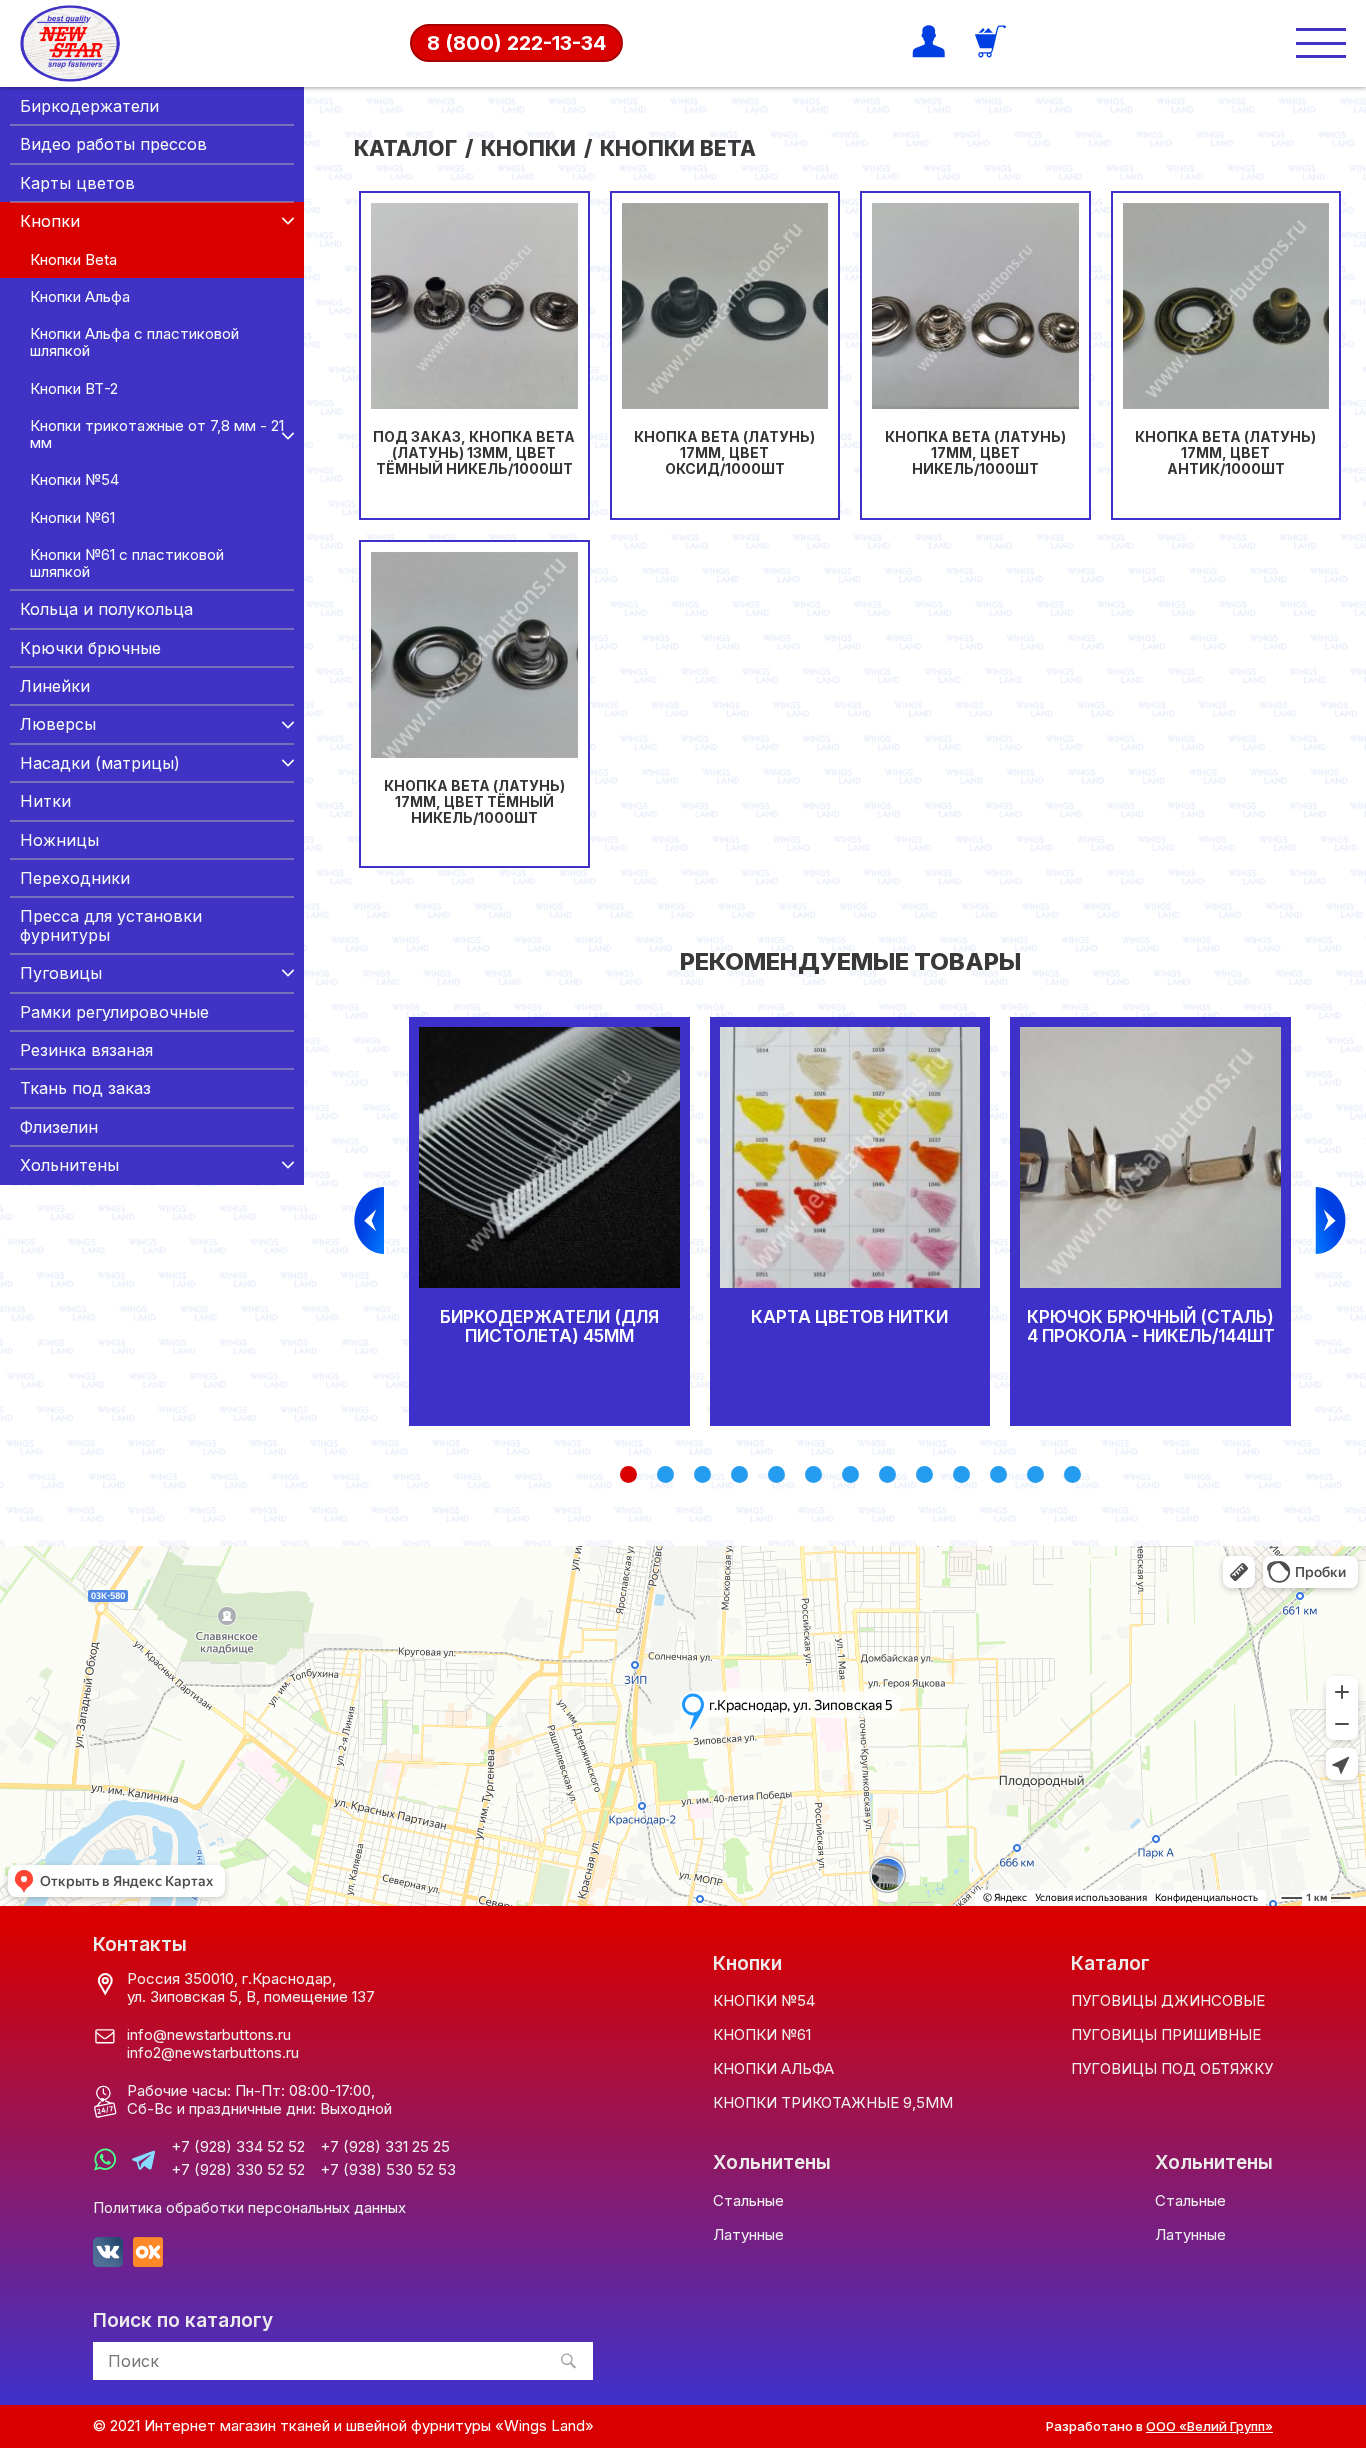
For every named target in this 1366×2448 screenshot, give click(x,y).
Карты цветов (77, 183)
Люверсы (58, 724)
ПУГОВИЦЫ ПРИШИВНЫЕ (1166, 2034)
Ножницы (59, 840)
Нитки (45, 801)
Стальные (748, 2200)
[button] (628, 1474)
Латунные (748, 2234)
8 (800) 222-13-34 (516, 43)
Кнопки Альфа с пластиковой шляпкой (134, 342)
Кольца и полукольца (106, 609)
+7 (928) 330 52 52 (238, 2170)
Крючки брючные (90, 648)
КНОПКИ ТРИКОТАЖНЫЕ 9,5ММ (833, 2102)
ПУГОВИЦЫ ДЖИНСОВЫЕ (1168, 2000)
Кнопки (50, 221)
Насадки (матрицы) (100, 763)
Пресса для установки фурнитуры (111, 925)
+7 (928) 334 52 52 (238, 2147)
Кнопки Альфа (80, 296)
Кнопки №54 (74, 479)
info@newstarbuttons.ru (209, 2034)
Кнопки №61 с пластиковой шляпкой (127, 563)
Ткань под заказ (85, 1088)
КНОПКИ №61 (762, 2034)
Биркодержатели (89, 106)
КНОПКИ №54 (764, 2000)
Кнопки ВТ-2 (74, 388)
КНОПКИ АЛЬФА (773, 2068)
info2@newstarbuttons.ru (213, 2052)
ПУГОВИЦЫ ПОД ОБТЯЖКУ (1172, 2068)
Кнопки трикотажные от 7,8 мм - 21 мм (157, 434)
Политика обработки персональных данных (249, 2207)
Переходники (75, 878)
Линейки (55, 686)
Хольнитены (69, 1165)
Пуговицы (61, 973)
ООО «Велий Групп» (1209, 2426)
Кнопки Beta (73, 259)
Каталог (405, 148)
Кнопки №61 (72, 517)
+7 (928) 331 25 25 (385, 2147)
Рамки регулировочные (114, 1012)
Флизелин (59, 1127)
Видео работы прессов (113, 144)
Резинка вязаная (86, 1050)
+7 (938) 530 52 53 (388, 2170)
